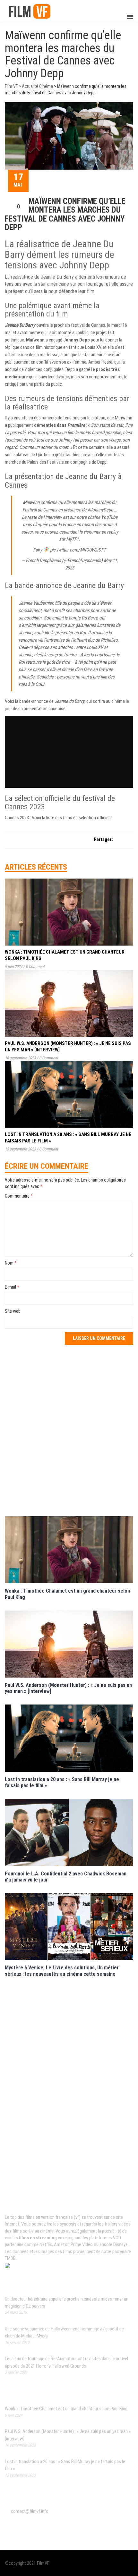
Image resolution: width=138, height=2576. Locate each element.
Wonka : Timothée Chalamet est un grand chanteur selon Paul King (66, 2409)
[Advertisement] (69, 1430)
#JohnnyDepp (100, 510)
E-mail (12, 1287)
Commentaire (19, 1196)
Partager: (103, 839)
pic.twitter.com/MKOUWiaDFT (78, 550)
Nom (11, 1263)
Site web (13, 1311)
